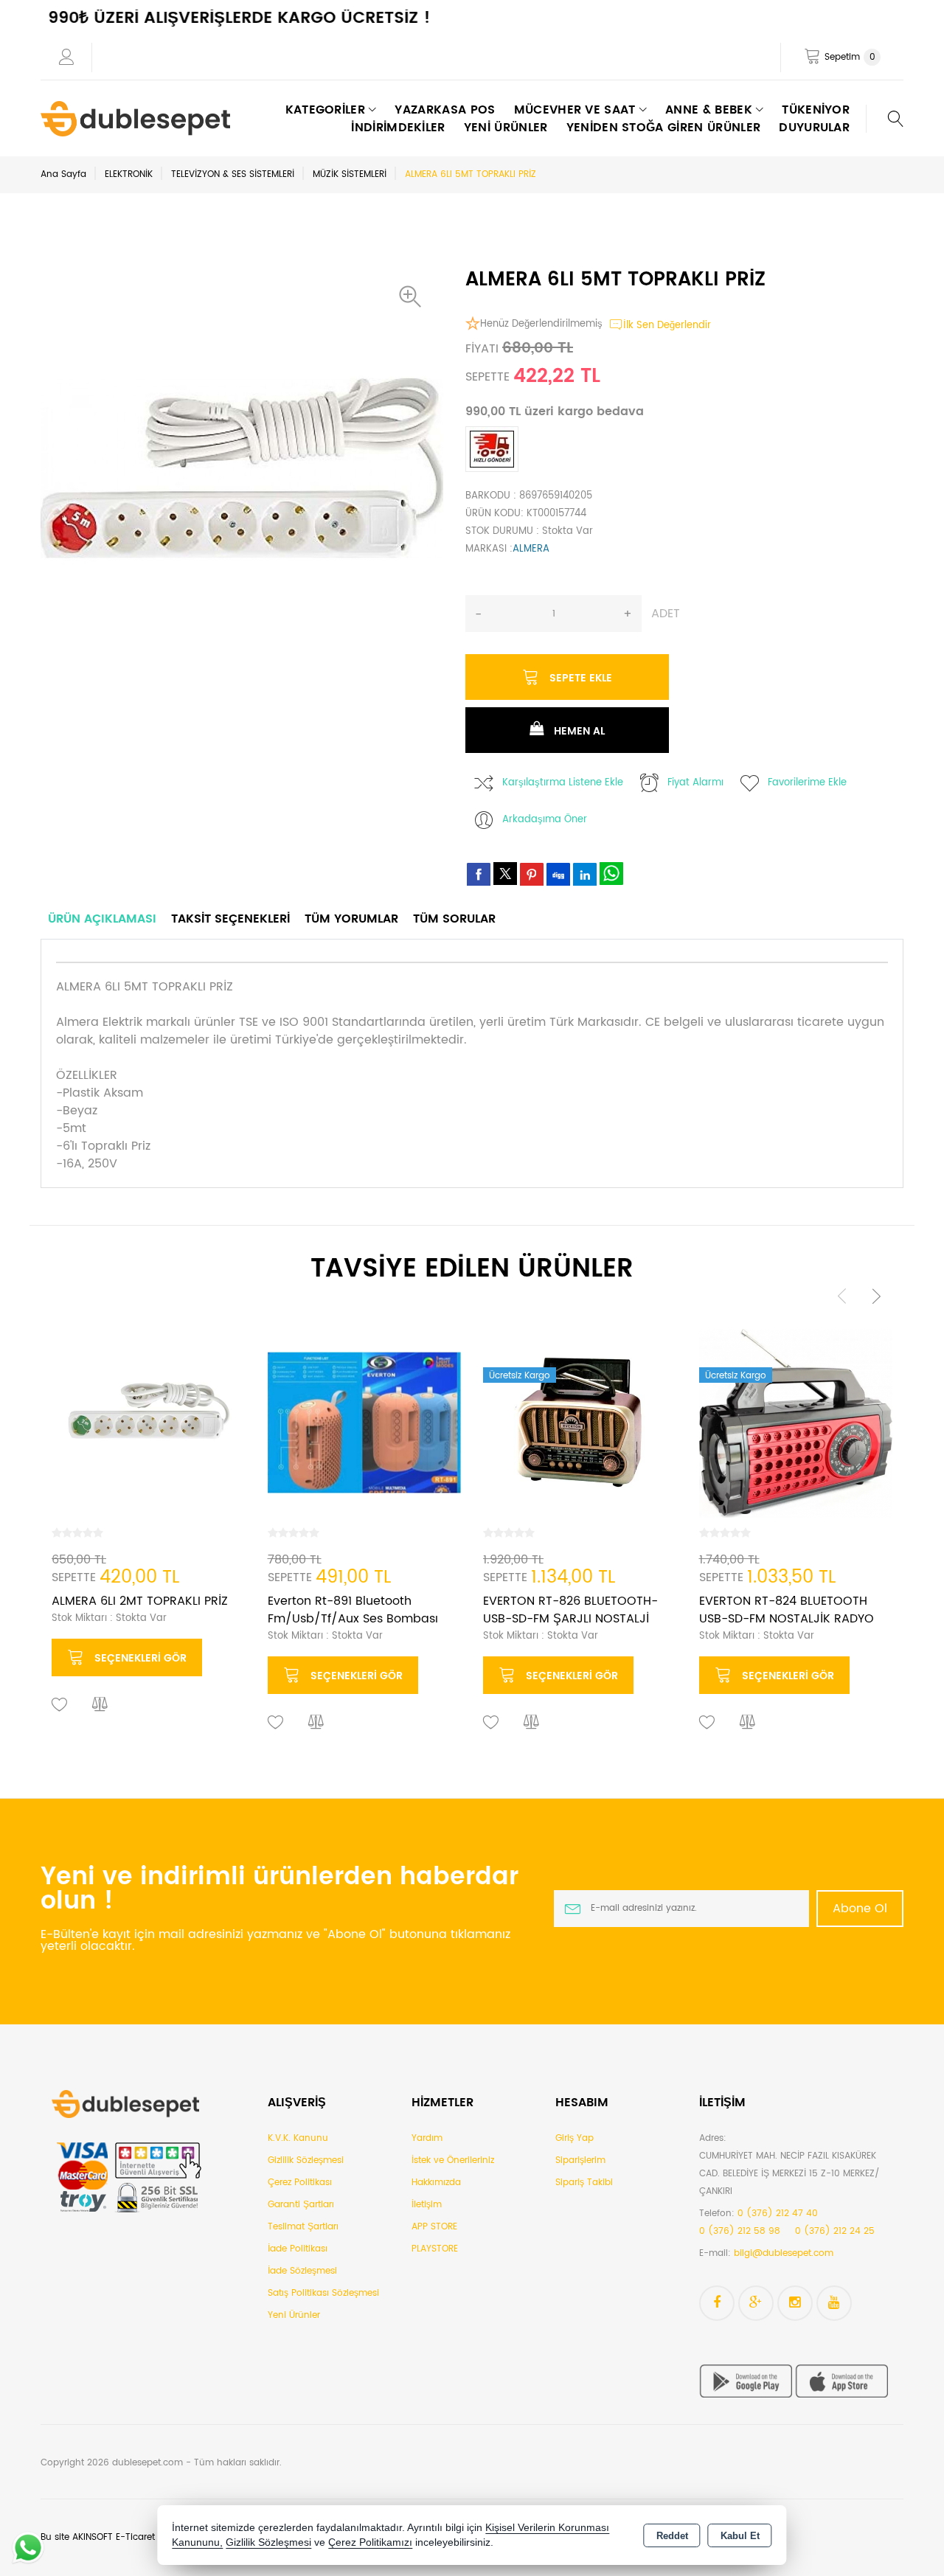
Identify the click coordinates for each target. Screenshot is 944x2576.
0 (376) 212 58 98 (740, 2231)
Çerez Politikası (300, 2183)
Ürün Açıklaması (102, 919)
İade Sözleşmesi (302, 2271)
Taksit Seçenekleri (230, 919)
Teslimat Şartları (303, 2227)
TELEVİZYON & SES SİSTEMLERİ (233, 174)
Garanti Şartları (301, 2205)
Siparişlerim (580, 2160)
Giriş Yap (575, 2138)
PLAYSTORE (435, 2249)
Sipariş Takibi (584, 2183)
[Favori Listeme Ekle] (60, 1705)
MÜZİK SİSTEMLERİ (350, 174)
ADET (666, 614)
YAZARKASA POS (445, 110)
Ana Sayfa (63, 174)
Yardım (427, 2138)
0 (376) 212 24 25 (835, 2231)
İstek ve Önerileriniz (453, 2160)
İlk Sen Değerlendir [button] (667, 326)
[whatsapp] (611, 874)
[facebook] (479, 874)
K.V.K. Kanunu (298, 2138)
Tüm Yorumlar (351, 919)
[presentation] (842, 1295)
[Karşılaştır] (100, 1705)
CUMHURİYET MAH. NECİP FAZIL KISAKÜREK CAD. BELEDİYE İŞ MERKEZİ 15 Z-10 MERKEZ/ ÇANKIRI (789, 2174)
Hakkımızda (436, 2183)
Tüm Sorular (454, 919)
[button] (414, 296)
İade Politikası (298, 2249)
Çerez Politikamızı (370, 2542)
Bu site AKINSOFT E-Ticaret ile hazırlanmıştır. (136, 2537)
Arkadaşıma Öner (545, 820)
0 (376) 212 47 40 (778, 2214)
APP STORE (434, 2227)
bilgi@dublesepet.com (784, 2253)
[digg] (558, 874)
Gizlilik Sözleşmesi (306, 2160)
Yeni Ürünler (294, 2315)
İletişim (427, 2205)
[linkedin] (585, 874)
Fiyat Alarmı (695, 783)
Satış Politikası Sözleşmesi (323, 2293)
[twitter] (505, 874)
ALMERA (531, 549)
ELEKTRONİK (129, 174)
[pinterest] (532, 874)
